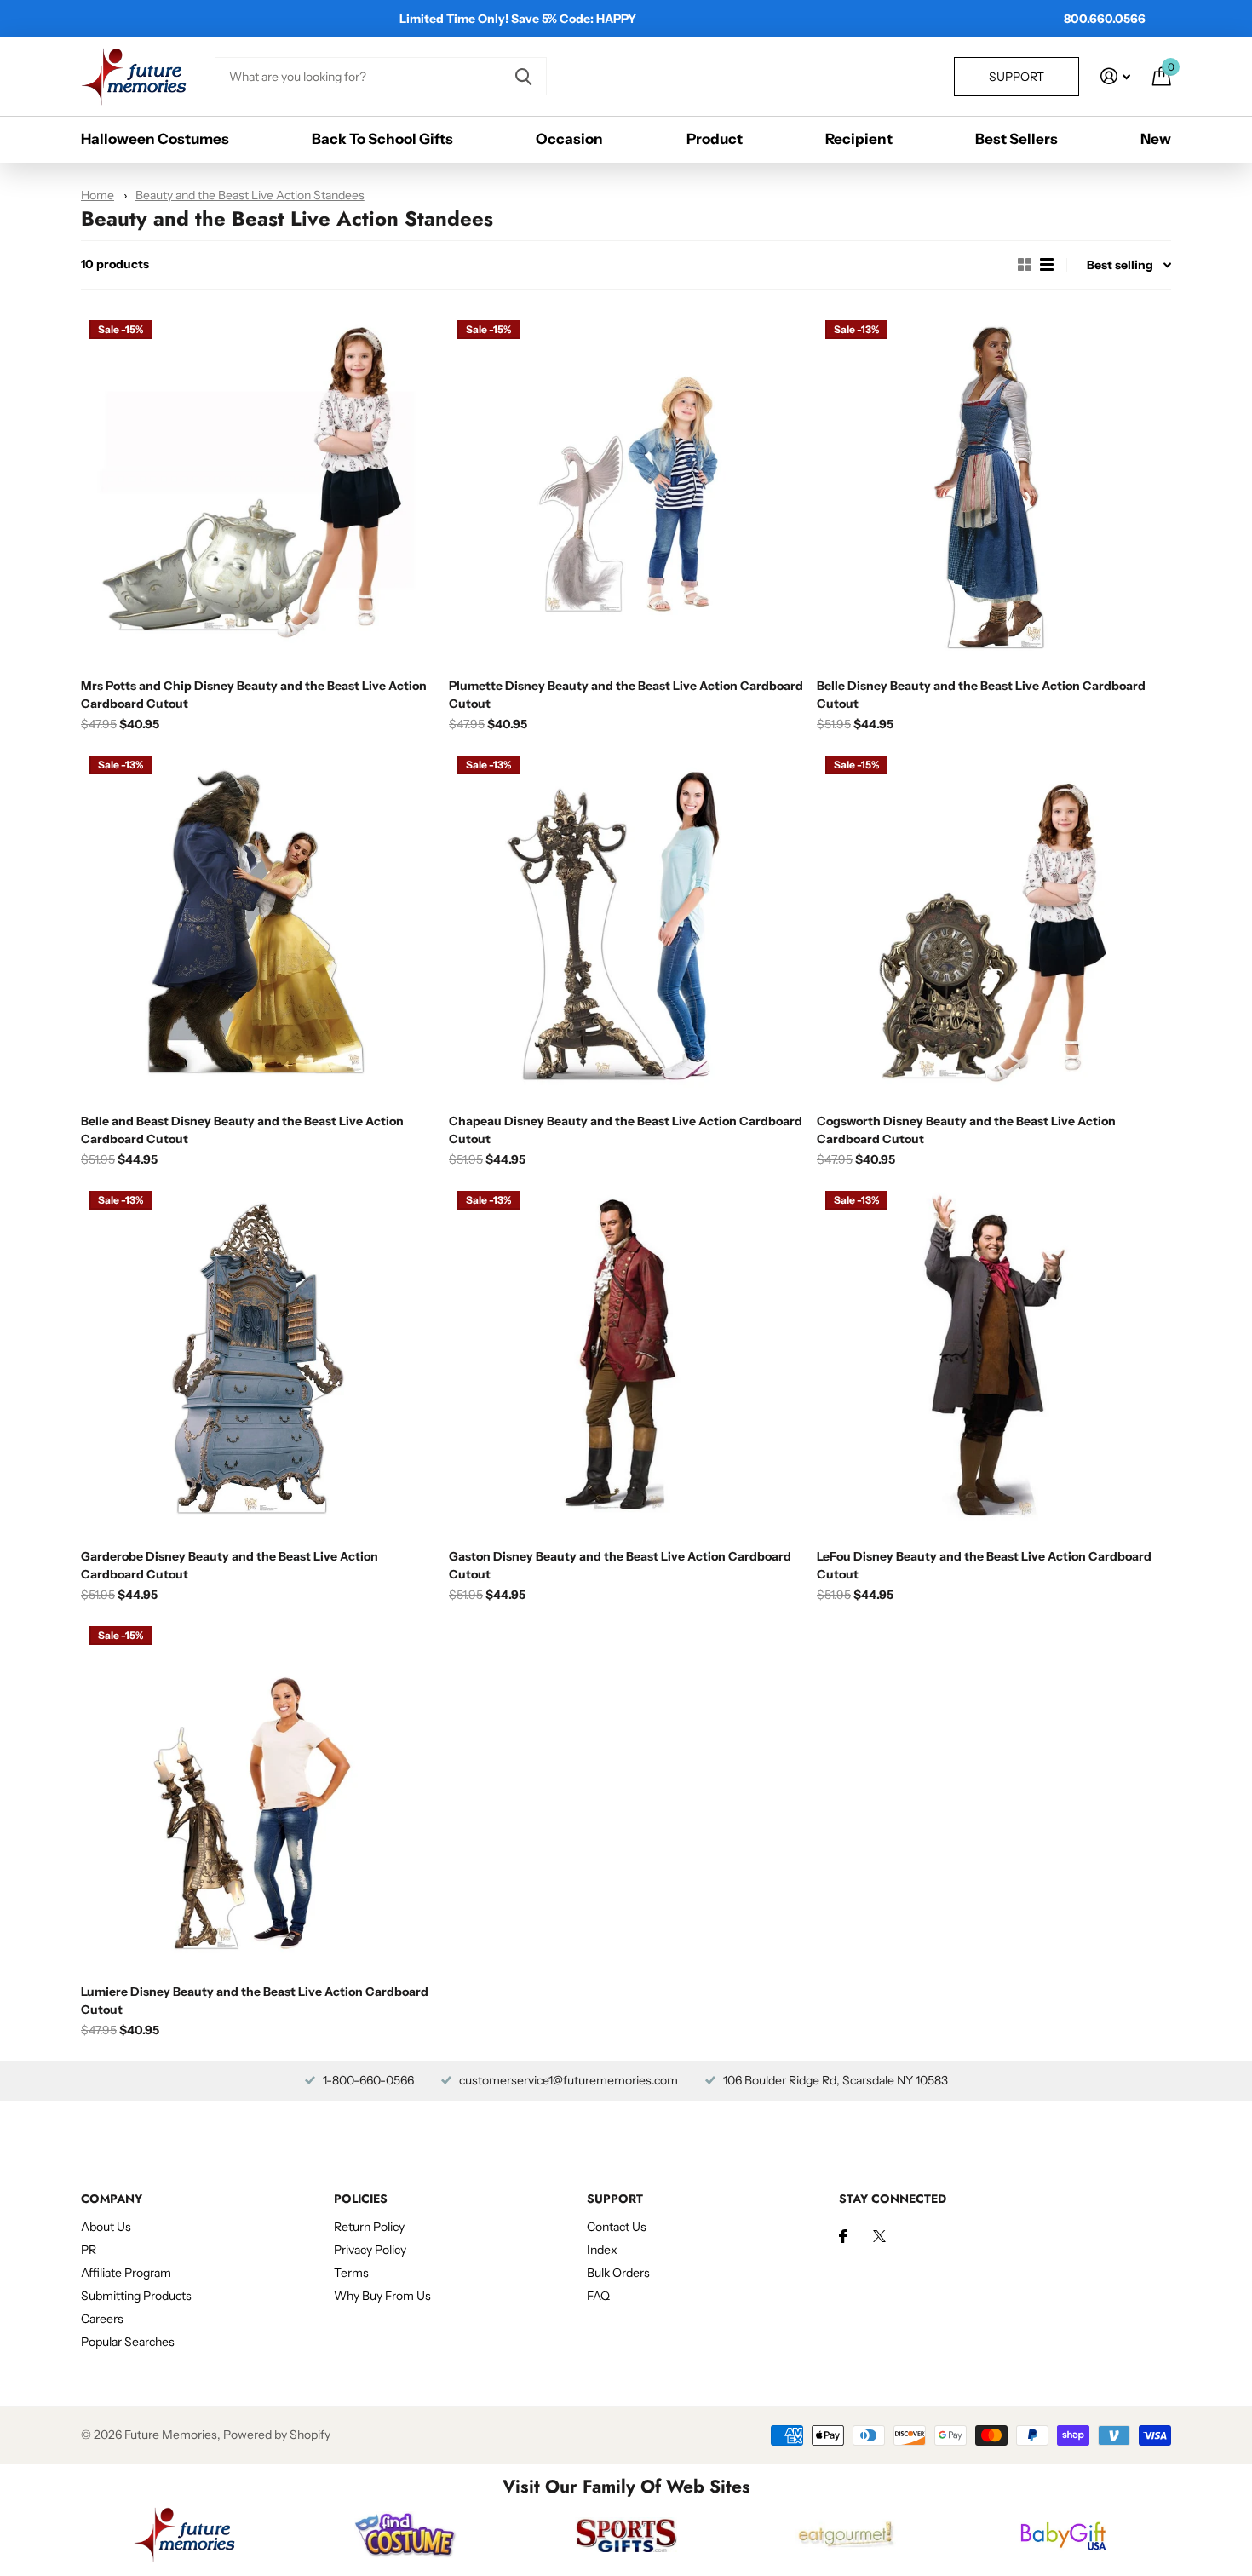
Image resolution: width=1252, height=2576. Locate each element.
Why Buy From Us (382, 2296)
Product (715, 139)
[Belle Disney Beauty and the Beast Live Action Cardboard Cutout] (994, 489)
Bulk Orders (618, 2273)
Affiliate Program (126, 2273)
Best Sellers (1017, 139)
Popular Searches (128, 2342)
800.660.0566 (1105, 19)
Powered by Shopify (277, 2435)
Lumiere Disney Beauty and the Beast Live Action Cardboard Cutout (255, 2001)
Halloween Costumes (155, 139)
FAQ (598, 2296)
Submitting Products (136, 2296)
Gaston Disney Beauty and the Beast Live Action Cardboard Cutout (620, 1565)
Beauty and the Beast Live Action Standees (250, 195)
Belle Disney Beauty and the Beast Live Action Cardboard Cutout (981, 695)
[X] (879, 2236)
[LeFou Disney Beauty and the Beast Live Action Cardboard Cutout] (994, 1360)
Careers (102, 2319)
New (1156, 139)
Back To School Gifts (382, 139)
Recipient (859, 139)
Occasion (569, 139)
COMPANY (112, 2199)
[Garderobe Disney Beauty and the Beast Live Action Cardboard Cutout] (258, 1360)
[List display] (1047, 265)
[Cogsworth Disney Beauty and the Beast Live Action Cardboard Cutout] (994, 924)
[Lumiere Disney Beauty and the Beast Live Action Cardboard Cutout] (258, 1795)
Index (602, 2250)
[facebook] (843, 2236)
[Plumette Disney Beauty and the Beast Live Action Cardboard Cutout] (626, 489)
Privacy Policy (370, 2250)
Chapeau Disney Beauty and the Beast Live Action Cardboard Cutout (626, 1130)
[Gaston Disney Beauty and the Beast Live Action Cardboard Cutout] (626, 1360)
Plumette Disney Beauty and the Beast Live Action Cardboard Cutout (626, 695)
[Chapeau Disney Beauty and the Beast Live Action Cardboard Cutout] (626, 924)
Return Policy (369, 2227)
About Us (106, 2227)
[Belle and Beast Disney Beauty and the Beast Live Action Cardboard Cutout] (258, 924)
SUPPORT (615, 2199)
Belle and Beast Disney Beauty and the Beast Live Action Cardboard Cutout (242, 1130)
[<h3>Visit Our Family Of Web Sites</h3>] (184, 2534)
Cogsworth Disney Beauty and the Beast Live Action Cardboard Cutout (966, 1130)
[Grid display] (1025, 265)
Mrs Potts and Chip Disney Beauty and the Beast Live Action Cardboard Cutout (254, 695)
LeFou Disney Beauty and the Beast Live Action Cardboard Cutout (984, 1565)
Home (98, 195)
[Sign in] (1115, 76)
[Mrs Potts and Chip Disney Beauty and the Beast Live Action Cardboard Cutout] (258, 489)
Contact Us (617, 2227)
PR (89, 2250)
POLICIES (361, 2199)
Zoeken (523, 76)
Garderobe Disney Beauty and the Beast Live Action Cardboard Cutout (230, 1565)
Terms (351, 2273)
